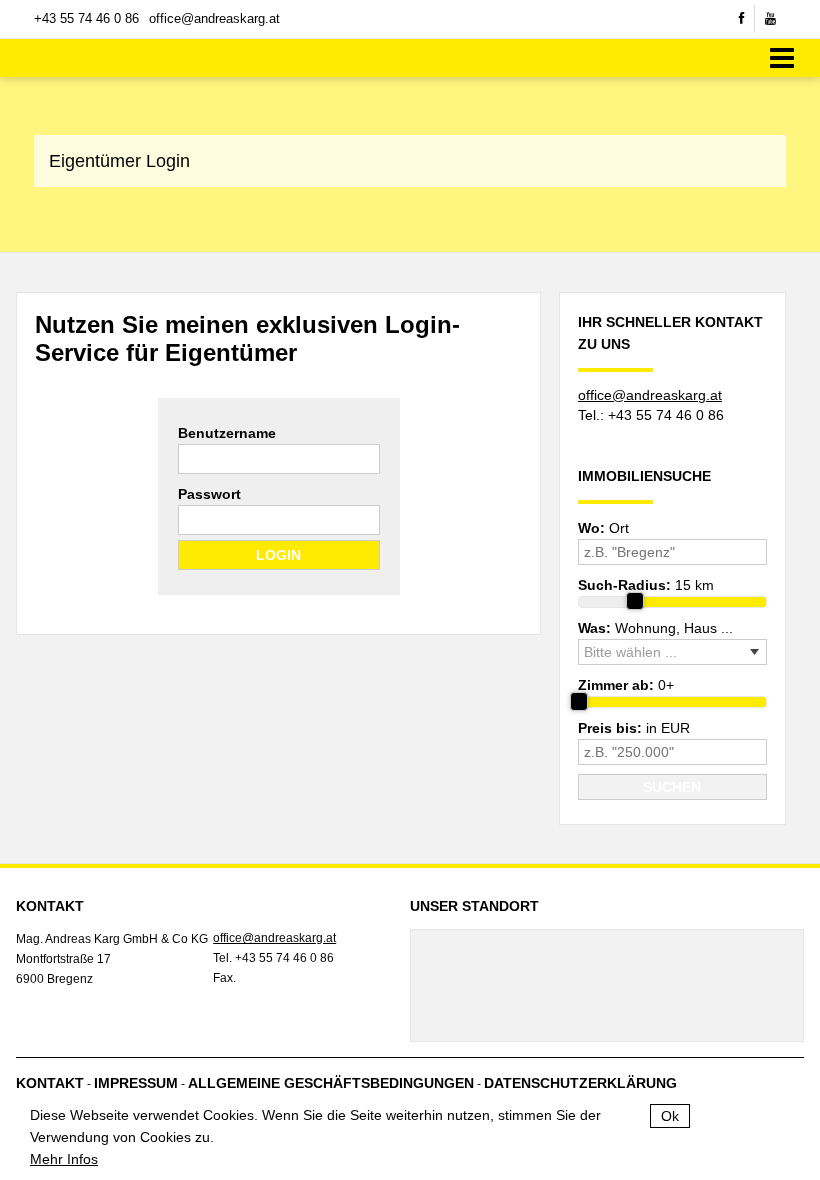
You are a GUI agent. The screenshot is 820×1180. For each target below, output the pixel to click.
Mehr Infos (64, 1159)
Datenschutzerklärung (580, 1083)
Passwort (209, 494)
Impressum (136, 1083)
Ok (670, 1116)
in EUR (634, 728)
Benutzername (227, 433)
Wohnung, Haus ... (655, 628)
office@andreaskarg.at (214, 18)
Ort (603, 528)
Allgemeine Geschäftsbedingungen (331, 1083)
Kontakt (50, 1083)
